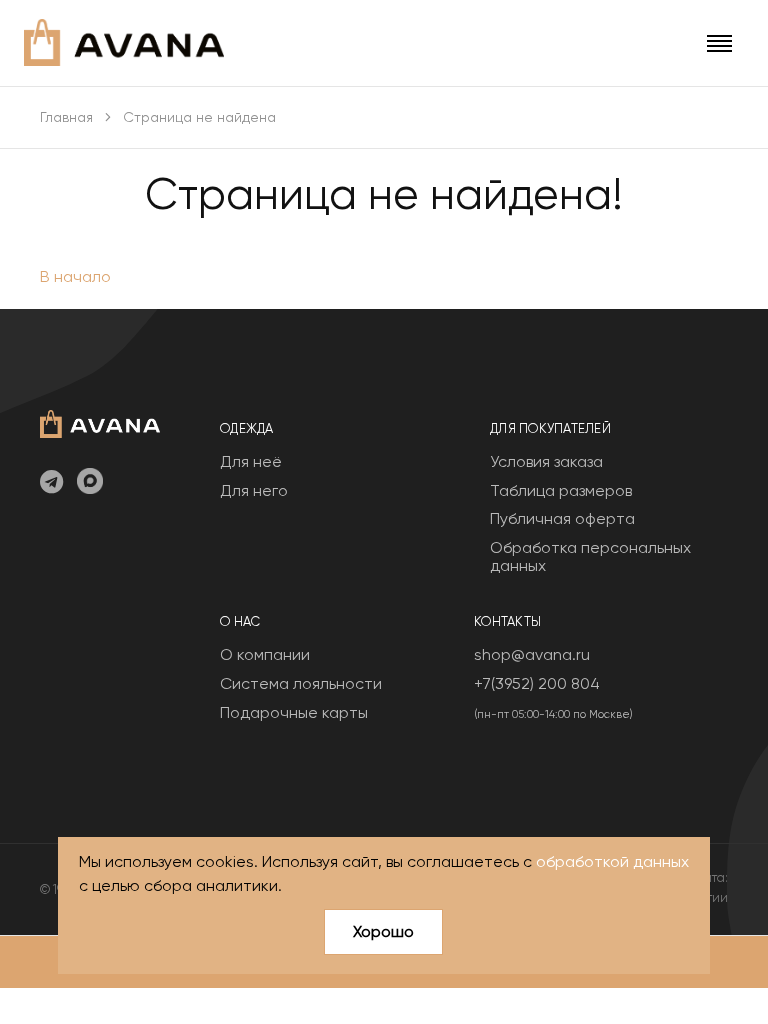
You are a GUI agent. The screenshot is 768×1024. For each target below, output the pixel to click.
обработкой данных (612, 861)
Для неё (251, 461)
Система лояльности (301, 683)
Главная (66, 117)
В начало (75, 276)
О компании (265, 654)
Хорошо (383, 931)
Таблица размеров (561, 490)
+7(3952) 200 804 (537, 683)
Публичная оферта (562, 518)
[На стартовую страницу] (100, 421)
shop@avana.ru (532, 654)
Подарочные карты (294, 712)
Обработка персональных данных (590, 556)
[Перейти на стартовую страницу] (124, 42)
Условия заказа (546, 461)
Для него (254, 490)
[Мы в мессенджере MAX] (90, 483)
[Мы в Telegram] (51, 483)
